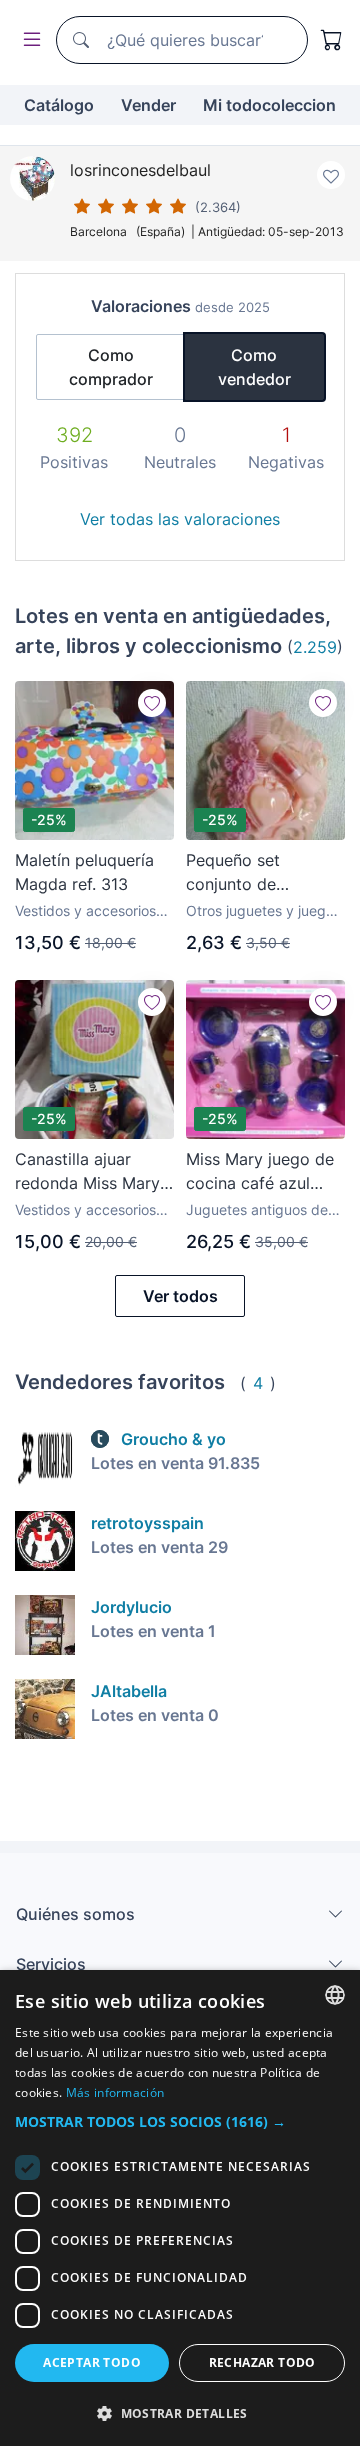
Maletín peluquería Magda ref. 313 (84, 872)
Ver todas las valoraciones (180, 519)
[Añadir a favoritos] (331, 175)
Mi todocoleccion (269, 105)
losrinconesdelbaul (140, 170)
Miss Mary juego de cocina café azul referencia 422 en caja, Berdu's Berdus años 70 (262, 1172)
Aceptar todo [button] (92, 2362)
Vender (148, 105)
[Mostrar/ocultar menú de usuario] (28, 40)
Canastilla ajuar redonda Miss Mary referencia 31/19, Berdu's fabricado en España (93, 1172)
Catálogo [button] (59, 105)
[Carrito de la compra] (332, 40)
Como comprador (111, 367)
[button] (180, 2121)
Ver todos (180, 1296)
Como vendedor (254, 367)
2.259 (315, 647)
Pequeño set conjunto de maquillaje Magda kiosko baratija (252, 873)
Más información (115, 2092)
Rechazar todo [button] (262, 2362)
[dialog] (180, 2208)
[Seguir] (152, 703)
